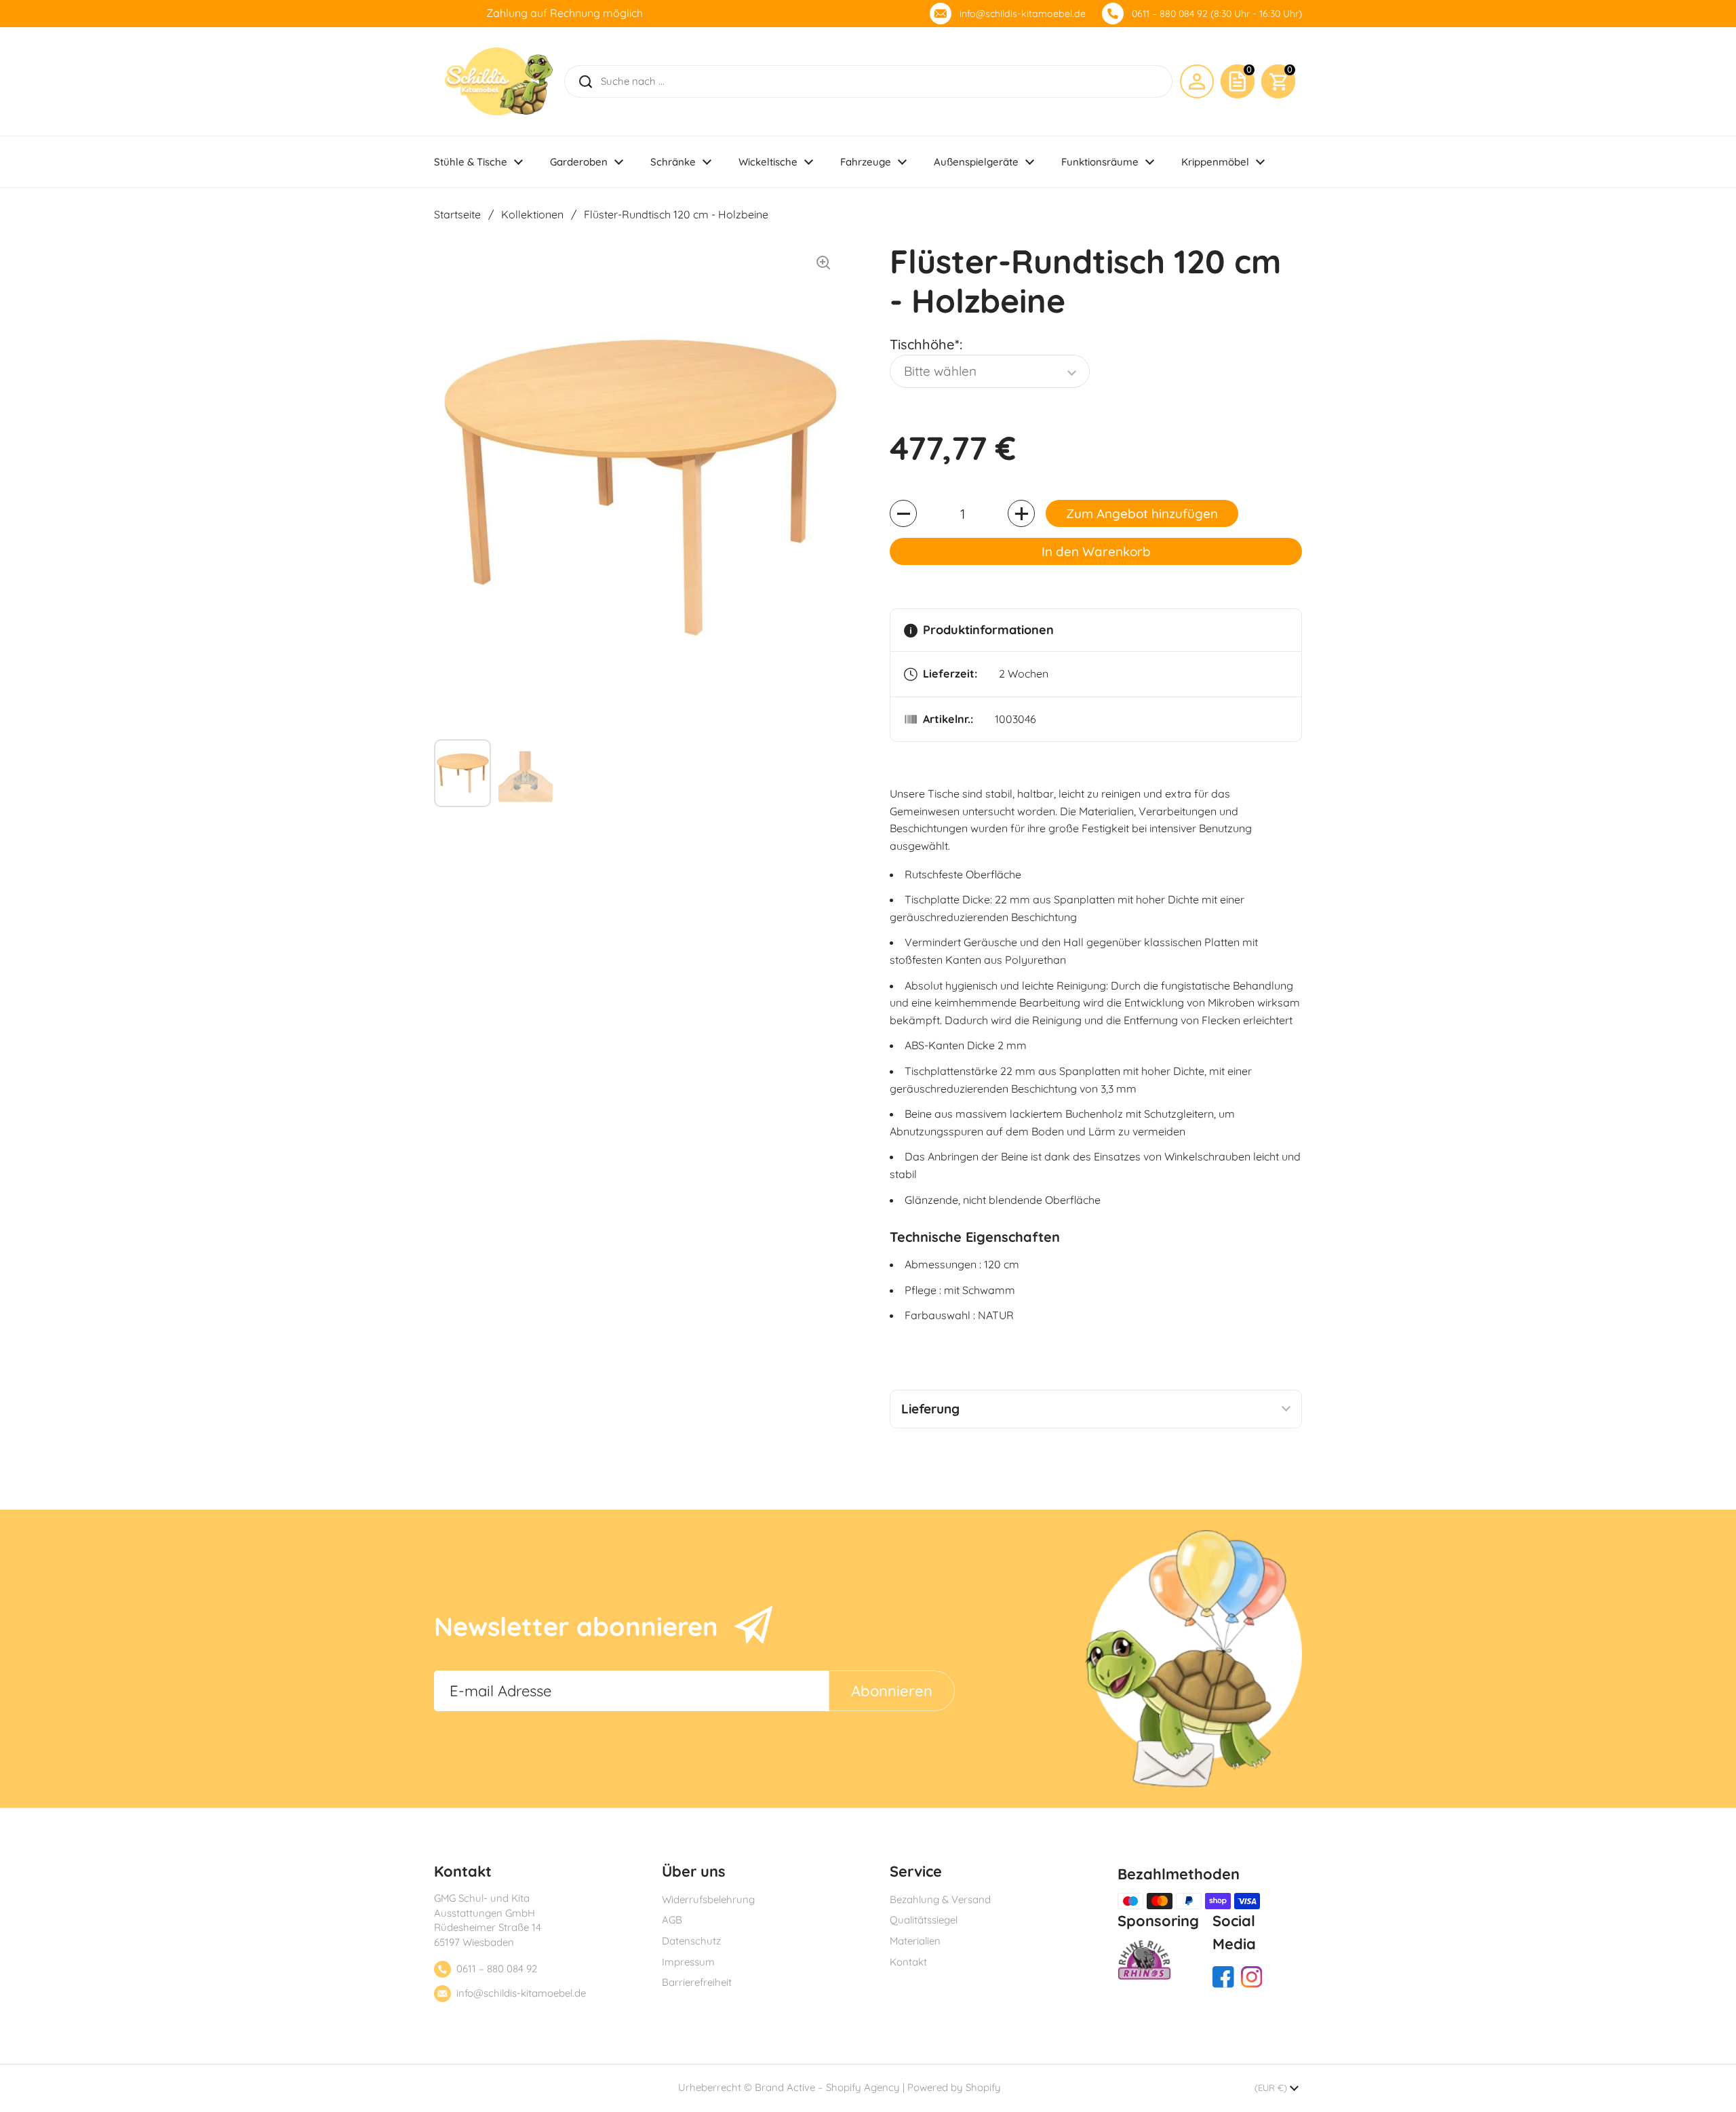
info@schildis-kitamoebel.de (1023, 14)
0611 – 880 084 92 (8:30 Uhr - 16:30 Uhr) (1217, 14)
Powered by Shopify (954, 2087)
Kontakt (908, 1962)
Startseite (457, 214)
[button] (1278, 81)
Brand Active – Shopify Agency (827, 2087)
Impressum (688, 1962)
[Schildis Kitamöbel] (499, 81)
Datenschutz (691, 1941)
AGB (672, 1920)
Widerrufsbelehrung (708, 1899)
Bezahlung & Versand (940, 1899)
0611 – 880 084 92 (497, 1969)
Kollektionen (532, 214)
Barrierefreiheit (697, 1982)
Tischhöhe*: (926, 344)
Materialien (915, 1941)
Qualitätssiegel (924, 1920)
